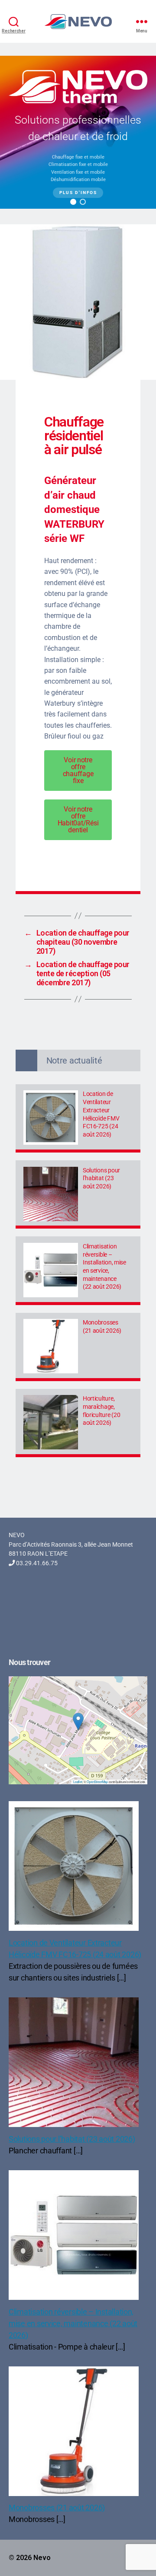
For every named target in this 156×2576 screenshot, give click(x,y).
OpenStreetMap (97, 1782)
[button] (73, 202)
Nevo (42, 2558)
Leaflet (78, 1782)
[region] (78, 132)
